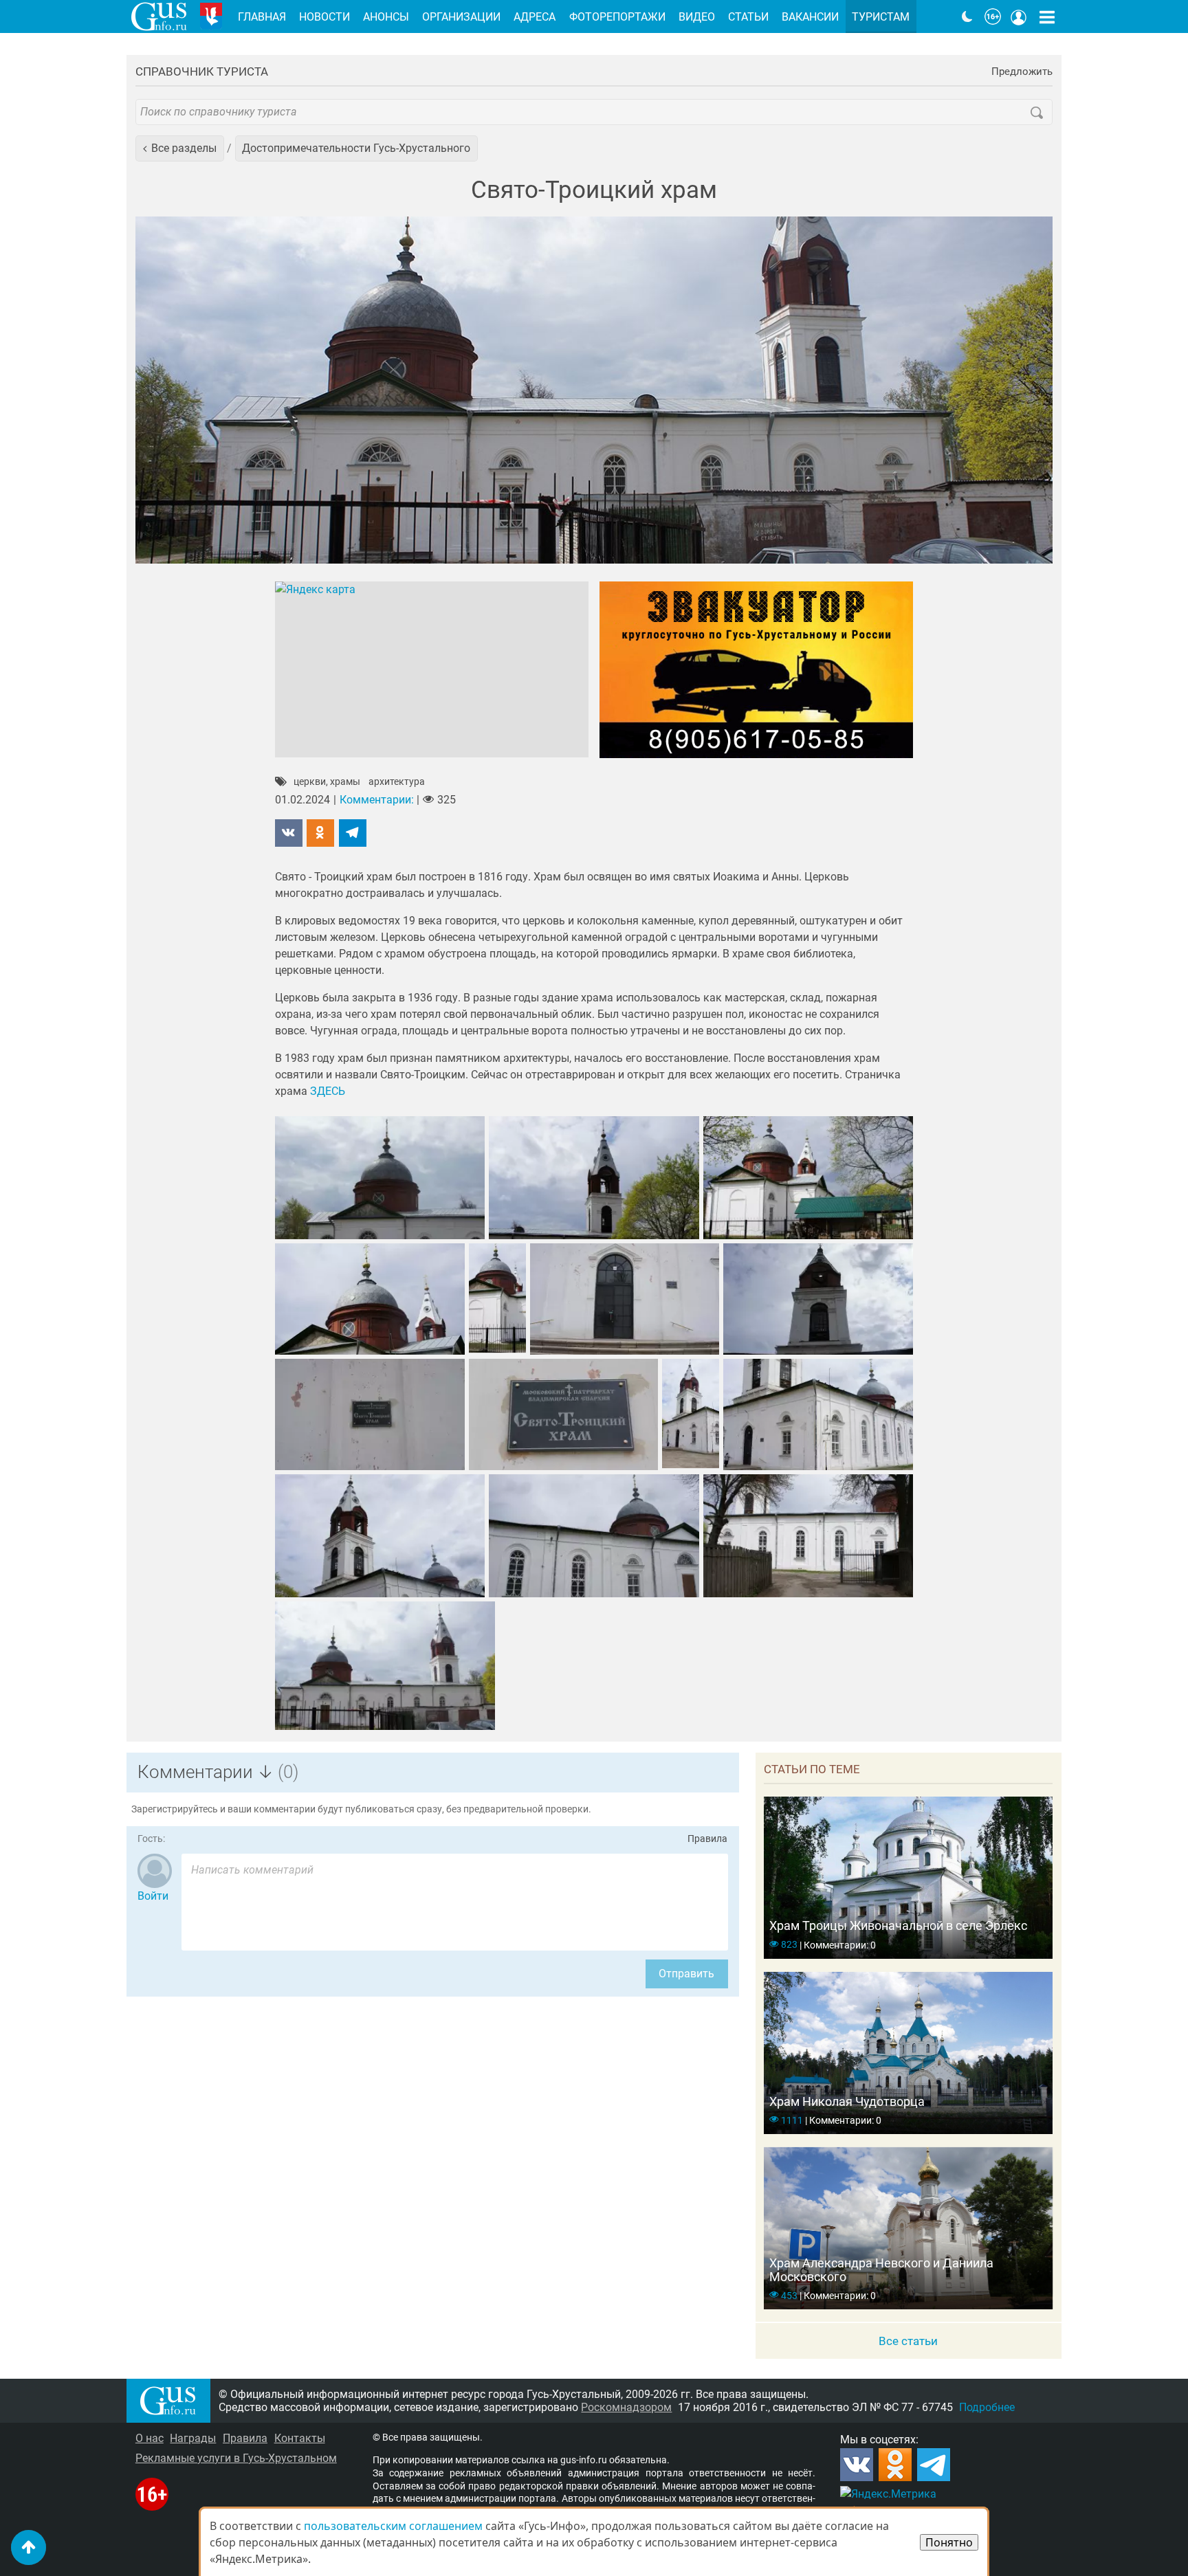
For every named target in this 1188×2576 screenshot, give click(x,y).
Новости (324, 17)
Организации (461, 17)
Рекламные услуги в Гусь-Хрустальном (236, 2458)
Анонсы (386, 17)
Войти (153, 1896)
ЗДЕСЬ (328, 1091)
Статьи (748, 17)
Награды (193, 2438)
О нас (150, 2438)
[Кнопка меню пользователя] (1019, 16)
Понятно (949, 2542)
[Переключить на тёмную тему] (967, 16)
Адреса (535, 17)
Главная (262, 17)
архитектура (397, 782)
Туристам (881, 17)
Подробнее (987, 2407)
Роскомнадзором (626, 2407)
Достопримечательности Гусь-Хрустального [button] (356, 148)
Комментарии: (377, 800)
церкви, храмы (327, 782)
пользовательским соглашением (393, 2526)
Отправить (686, 1974)
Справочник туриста (202, 71)
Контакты (300, 2438)
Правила (707, 1839)
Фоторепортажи (617, 17)
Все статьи (908, 2341)
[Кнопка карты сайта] (1047, 16)
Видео (697, 17)
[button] (180, 148)
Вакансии (810, 17)
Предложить (1022, 72)
